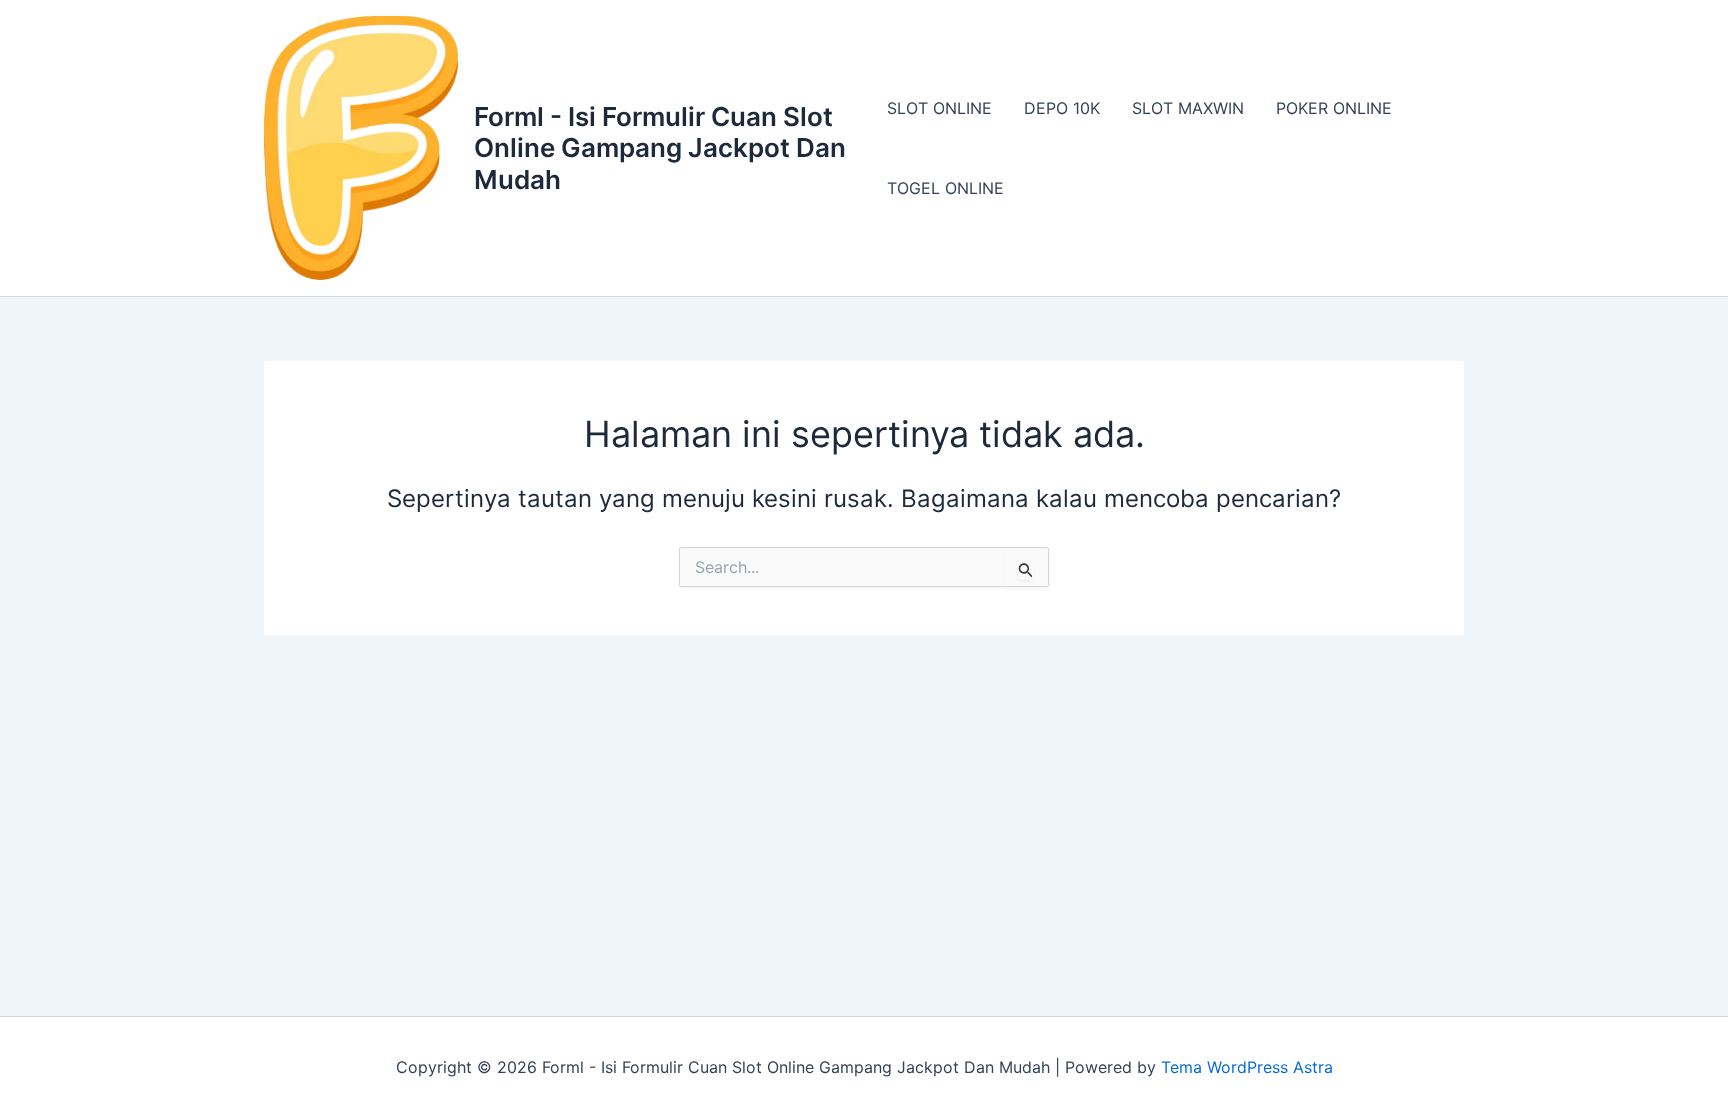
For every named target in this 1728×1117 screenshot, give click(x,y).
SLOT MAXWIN (1188, 108)
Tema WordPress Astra (1247, 1067)
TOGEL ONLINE (945, 188)
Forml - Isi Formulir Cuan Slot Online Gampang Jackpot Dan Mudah (660, 147)
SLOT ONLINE (939, 108)
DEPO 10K (1062, 108)
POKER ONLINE (1334, 108)
